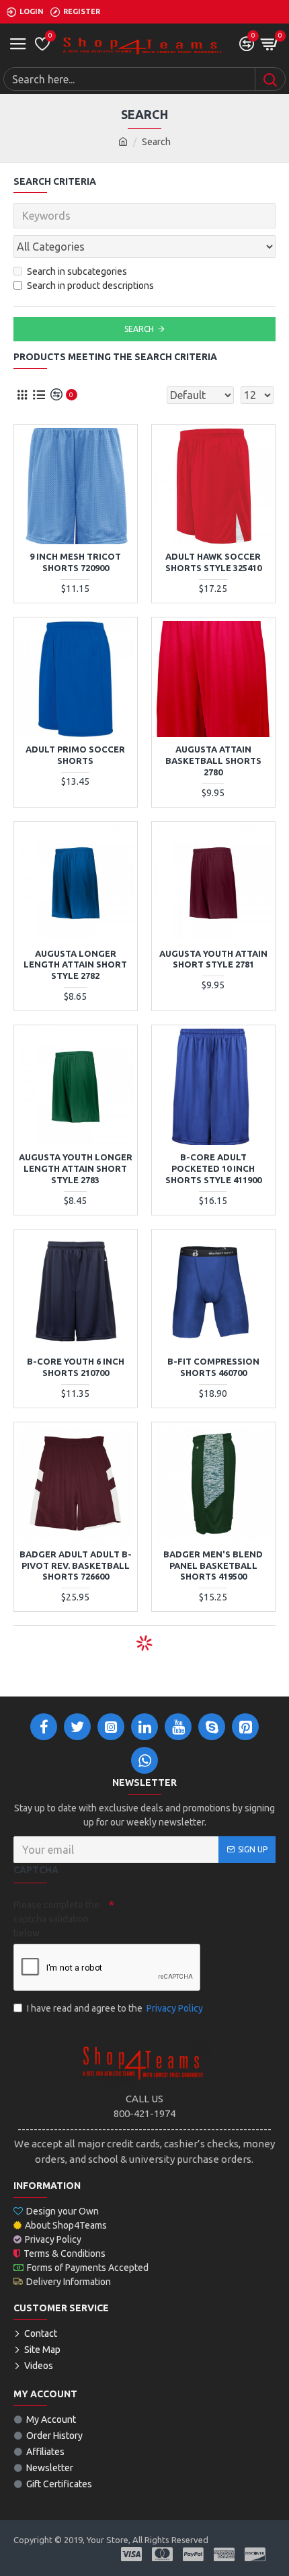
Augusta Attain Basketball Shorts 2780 (213, 761)
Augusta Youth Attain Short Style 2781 (213, 959)
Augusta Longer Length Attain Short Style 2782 (75, 965)
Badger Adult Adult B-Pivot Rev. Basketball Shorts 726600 (76, 1565)
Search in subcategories (77, 271)
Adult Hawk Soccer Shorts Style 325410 (213, 562)
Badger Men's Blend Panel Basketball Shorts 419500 (213, 1565)
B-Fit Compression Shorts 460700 (213, 1367)
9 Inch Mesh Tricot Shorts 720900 (75, 562)
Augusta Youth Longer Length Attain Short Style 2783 (76, 1168)
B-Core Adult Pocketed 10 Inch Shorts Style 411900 (213, 1168)
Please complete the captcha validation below (56, 1919)
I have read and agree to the (115, 2008)
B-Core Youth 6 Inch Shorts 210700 (76, 1367)
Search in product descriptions (90, 286)
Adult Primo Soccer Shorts (75, 755)
